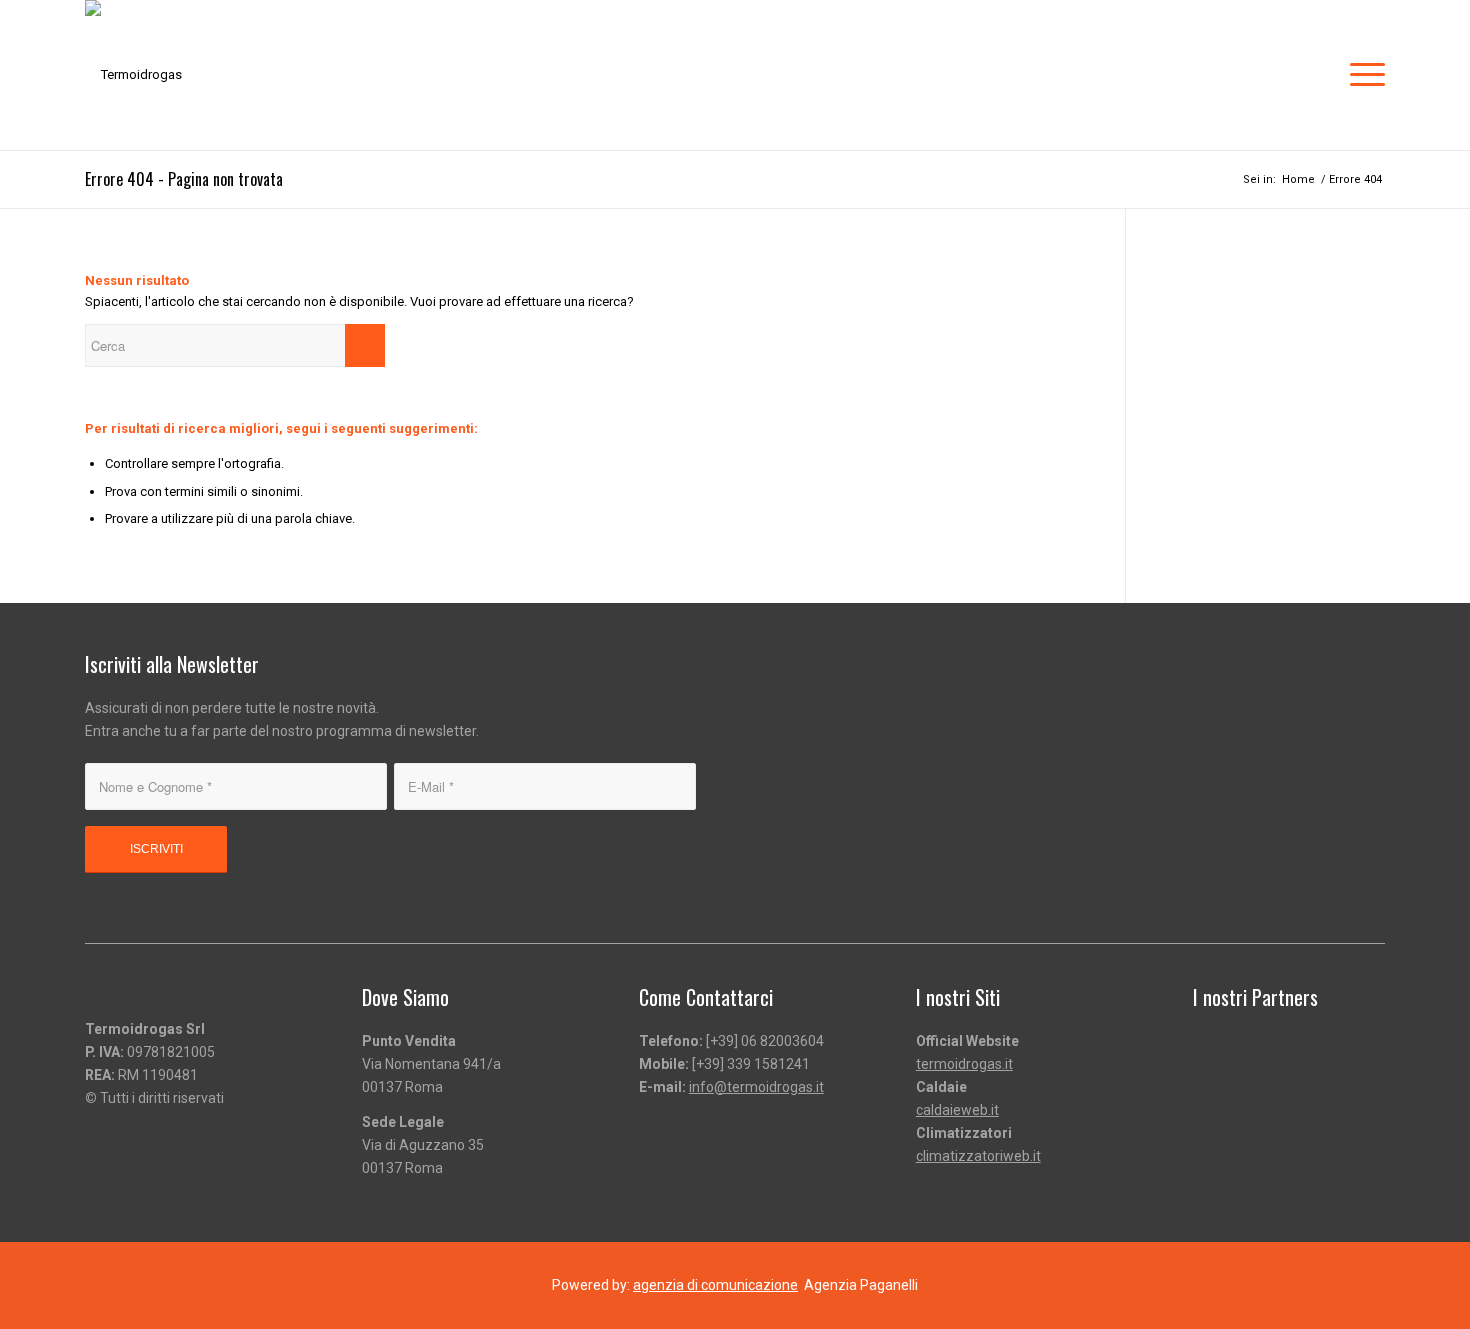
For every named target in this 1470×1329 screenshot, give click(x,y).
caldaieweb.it (957, 1110)
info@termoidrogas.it (756, 1087)
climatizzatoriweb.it (978, 1156)
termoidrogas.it (964, 1064)
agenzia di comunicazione (715, 1285)
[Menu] (1361, 75)
